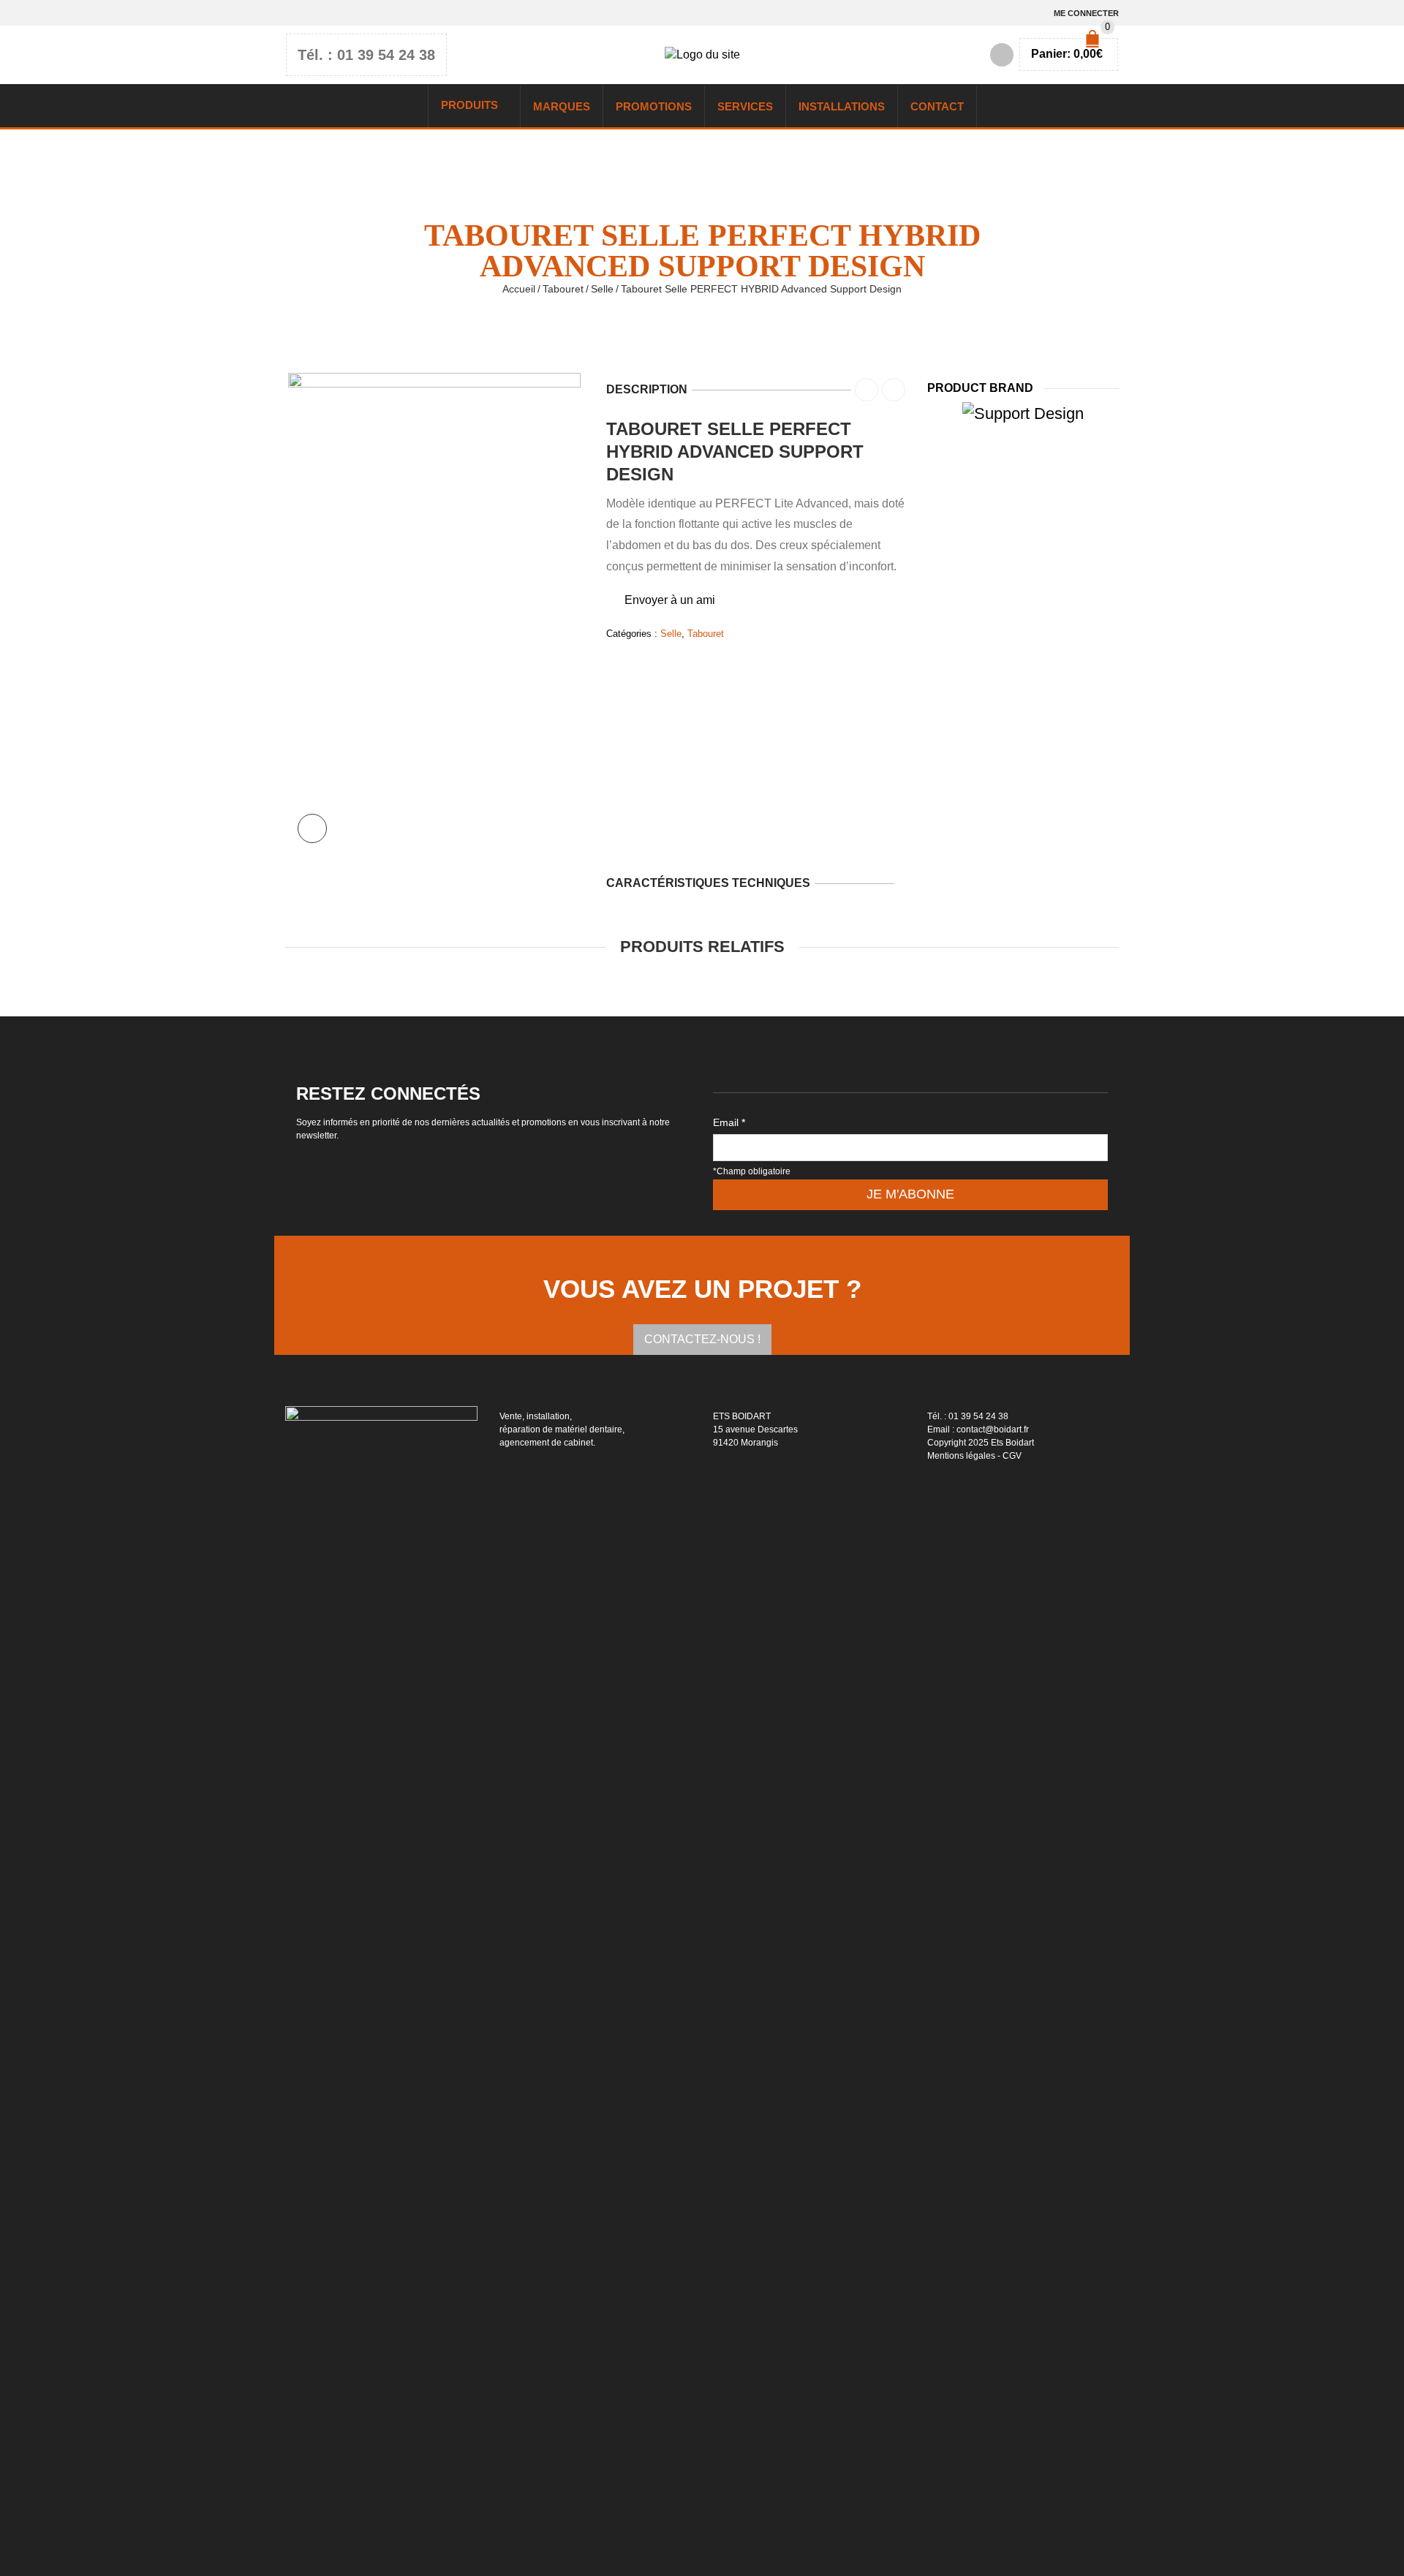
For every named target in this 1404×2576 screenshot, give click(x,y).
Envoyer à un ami (670, 600)
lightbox (312, 828)
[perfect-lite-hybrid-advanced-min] (434, 613)
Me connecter (1086, 13)
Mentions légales (961, 1456)
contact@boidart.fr (993, 1429)
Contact (937, 106)
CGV (1012, 1456)
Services (745, 106)
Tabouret (563, 289)
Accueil (519, 289)
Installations (842, 106)
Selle (602, 289)
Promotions (654, 106)
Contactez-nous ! (702, 1339)
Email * (729, 1122)
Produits (469, 105)
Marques (562, 106)
